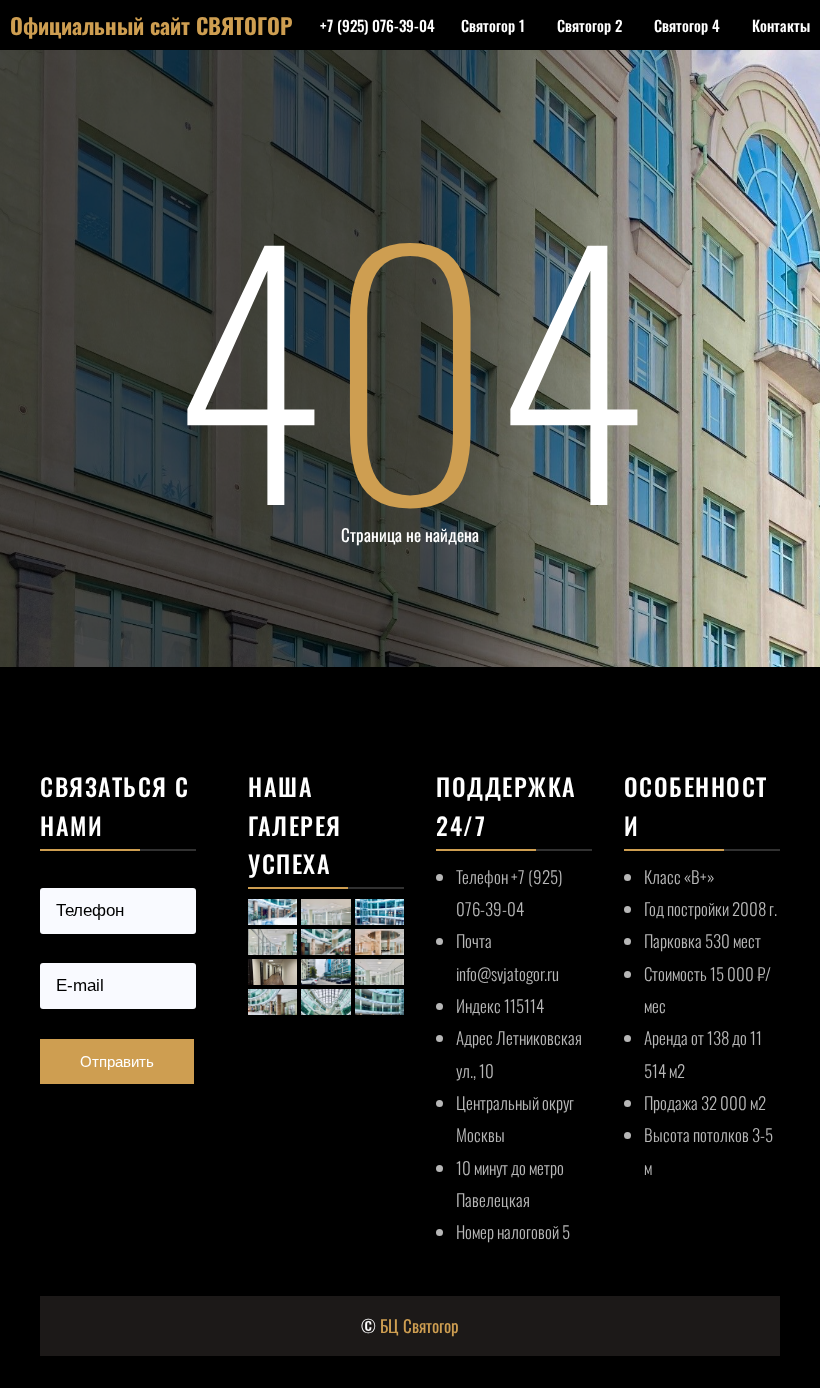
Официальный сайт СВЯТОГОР (151, 25)
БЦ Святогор (419, 1325)
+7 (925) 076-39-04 (377, 25)
